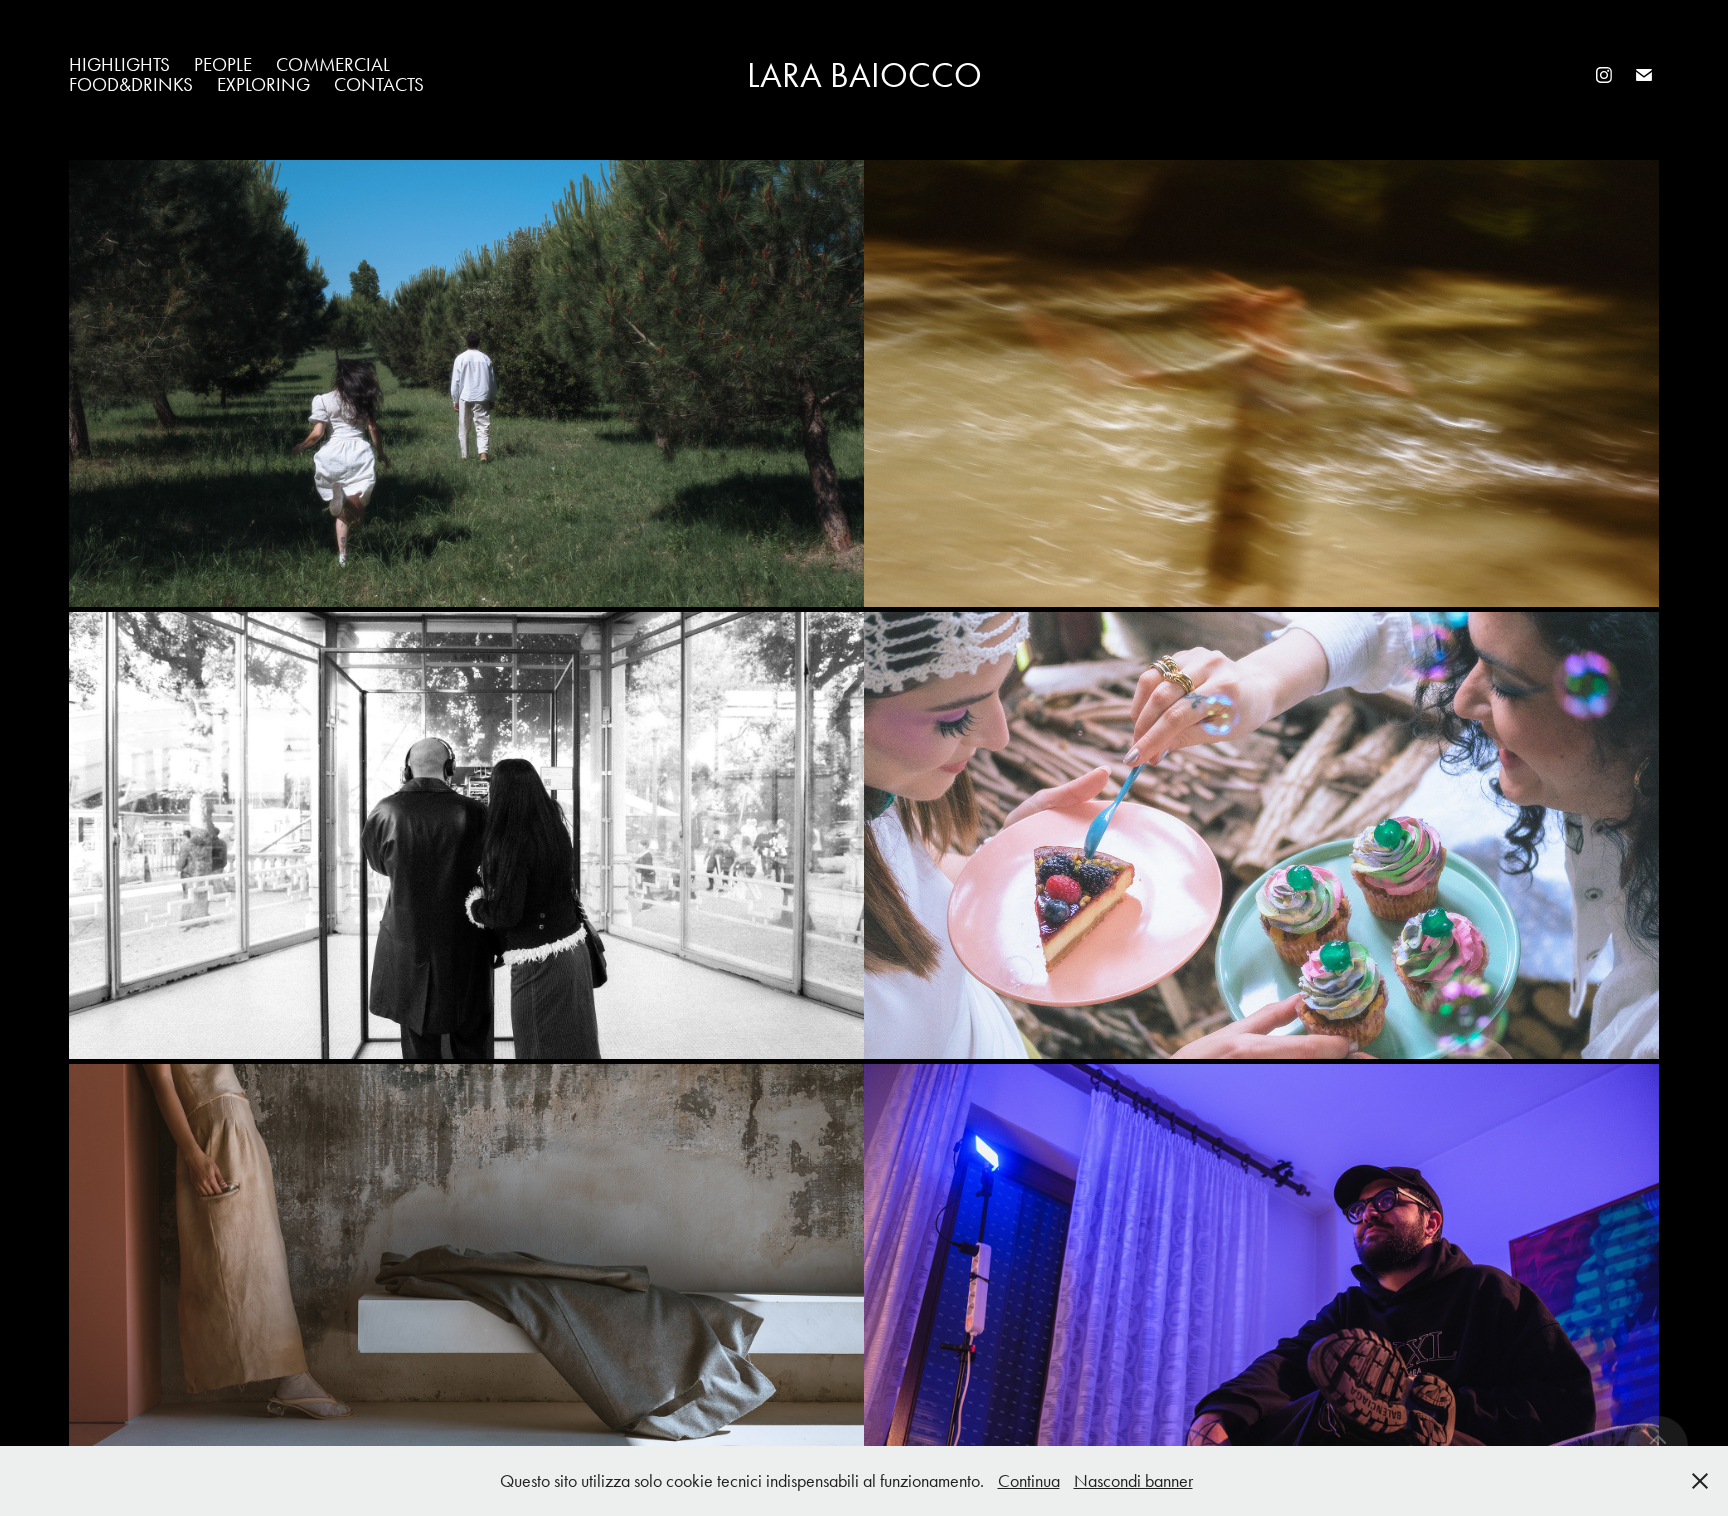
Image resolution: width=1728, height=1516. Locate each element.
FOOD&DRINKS (131, 84)
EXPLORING (263, 84)
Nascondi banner (1133, 1481)
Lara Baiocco (864, 75)
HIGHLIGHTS (119, 64)
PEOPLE (223, 64)
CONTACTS (379, 84)
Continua (1029, 1481)
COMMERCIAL (333, 64)
